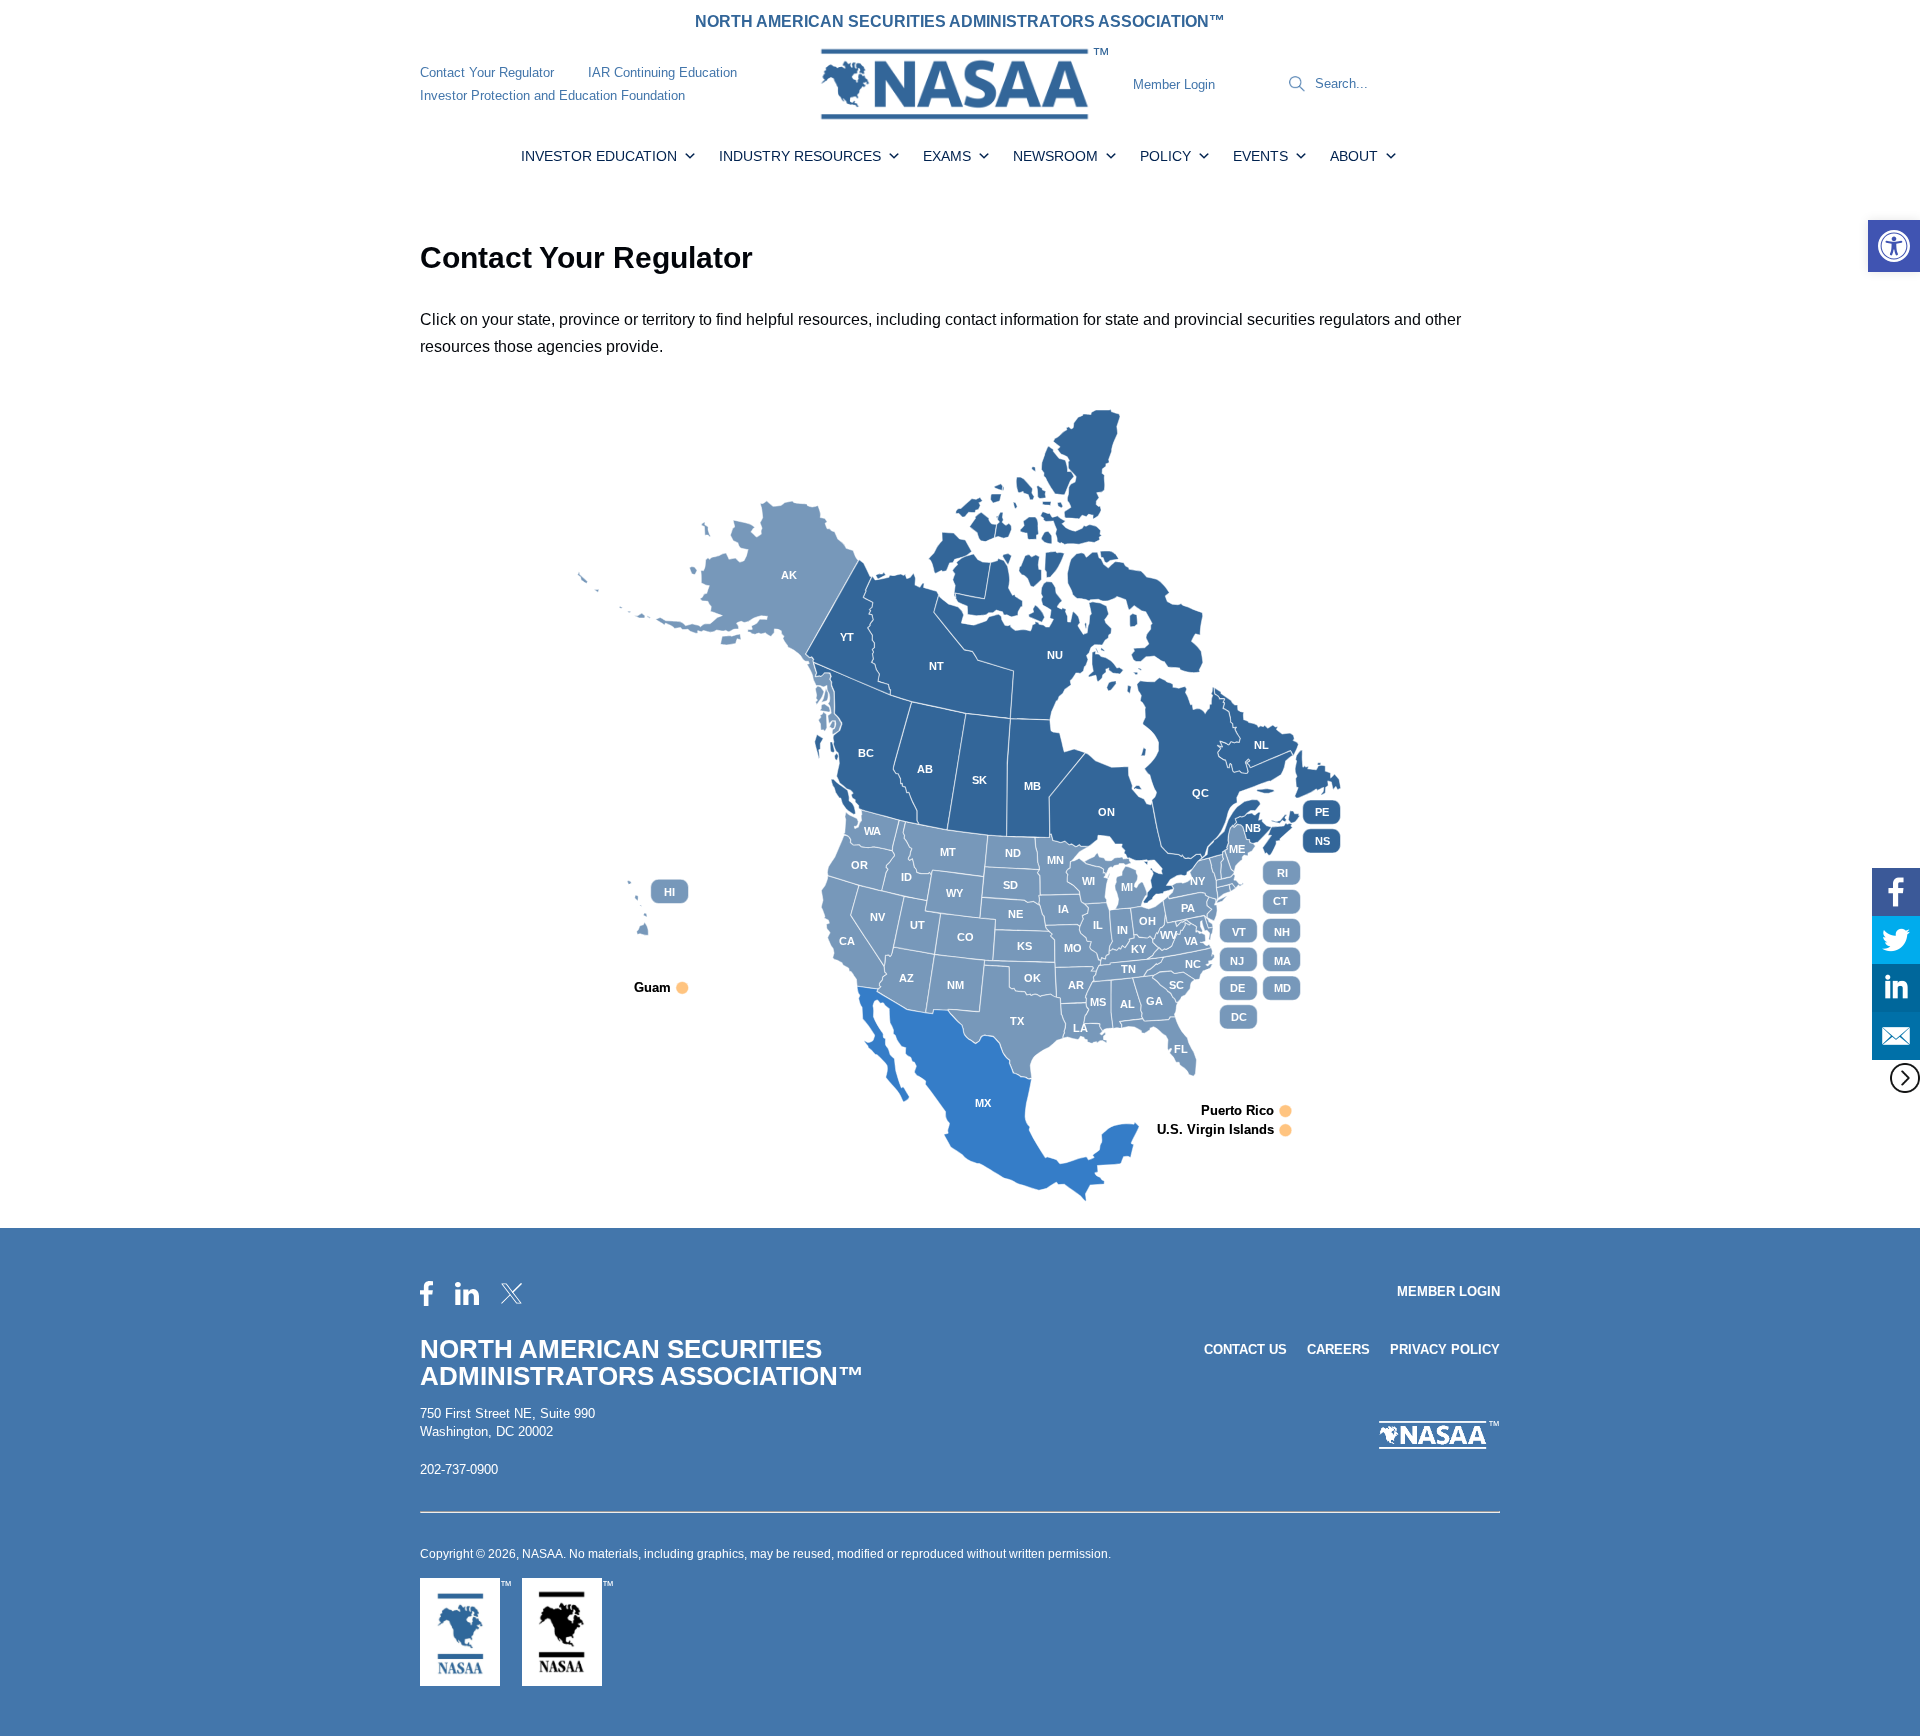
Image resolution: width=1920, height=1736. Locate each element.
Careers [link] (1338, 1349)
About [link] (1354, 156)
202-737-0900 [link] (459, 1469)
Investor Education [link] (599, 156)
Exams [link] (947, 156)
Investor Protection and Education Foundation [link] (552, 95)
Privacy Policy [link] (1445, 1349)
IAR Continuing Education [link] (662, 72)
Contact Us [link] (1245, 1349)
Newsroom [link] (1055, 156)
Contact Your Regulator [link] (487, 72)
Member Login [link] (1174, 84)
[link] (1894, 246)
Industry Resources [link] (800, 156)
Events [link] (1260, 156)
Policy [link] (1165, 156)
